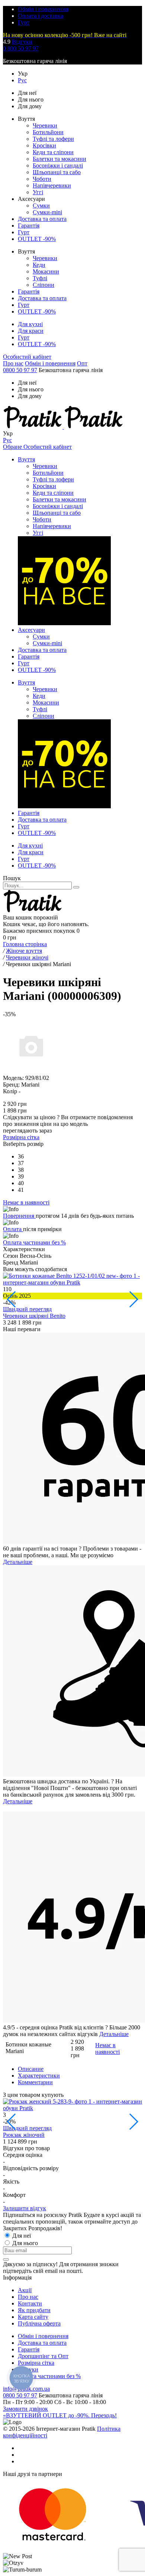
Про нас (13, 363)
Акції (25, 2290)
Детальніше (18, 1562)
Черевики (45, 125)
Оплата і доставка (41, 16)
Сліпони (43, 285)
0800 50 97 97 (20, 370)
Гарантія (29, 226)
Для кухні (30, 324)
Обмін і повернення (43, 9)
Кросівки (44, 145)
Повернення (19, 1216)
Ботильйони (48, 132)
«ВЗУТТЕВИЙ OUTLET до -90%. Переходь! (60, 2415)
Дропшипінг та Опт (43, 2356)
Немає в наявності (107, 2048)
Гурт (24, 22)
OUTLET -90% (37, 239)
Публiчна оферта (39, 2323)
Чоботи (42, 179)
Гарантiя (29, 2349)
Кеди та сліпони (53, 152)
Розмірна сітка (21, 1137)
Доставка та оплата (42, 219)
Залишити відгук (25, 2208)
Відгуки (22, 42)
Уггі (38, 192)
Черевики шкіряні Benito (34, 1316)
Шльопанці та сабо (57, 172)
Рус (22, 80)
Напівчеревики (52, 185)
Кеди (39, 265)
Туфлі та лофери (53, 139)
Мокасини (46, 271)
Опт (82, 363)
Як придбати (34, 2310)
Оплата (13, 1229)
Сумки (41, 205)
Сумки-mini (47, 212)
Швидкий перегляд (27, 1309)
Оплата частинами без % (34, 1242)
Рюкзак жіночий (24, 2135)
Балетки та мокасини (59, 159)
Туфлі (40, 278)
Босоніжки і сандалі (58, 165)
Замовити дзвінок (25, 2409)
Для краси (31, 331)
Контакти (30, 2303)
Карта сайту (33, 2317)
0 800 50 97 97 (21, 48)
